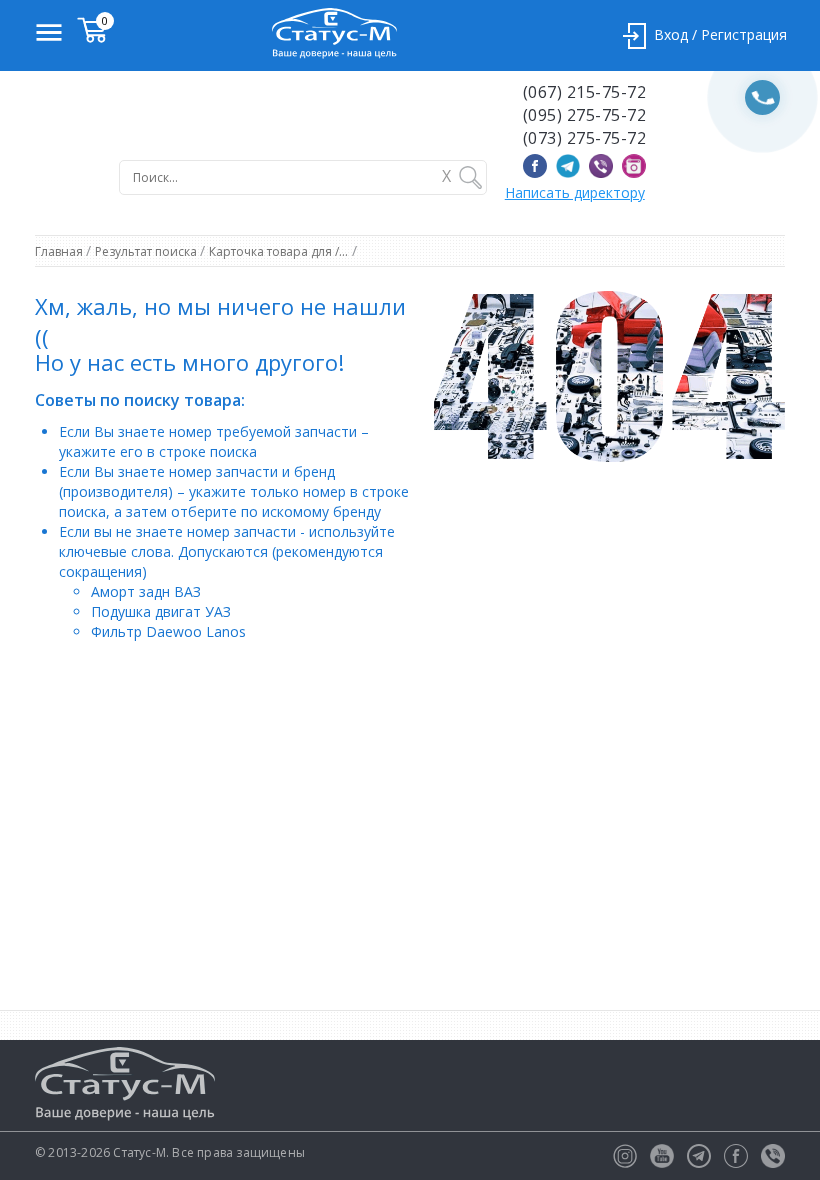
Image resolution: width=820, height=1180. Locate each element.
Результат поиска (147, 251)
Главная (60, 251)
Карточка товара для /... (278, 251)
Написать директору (575, 192)
